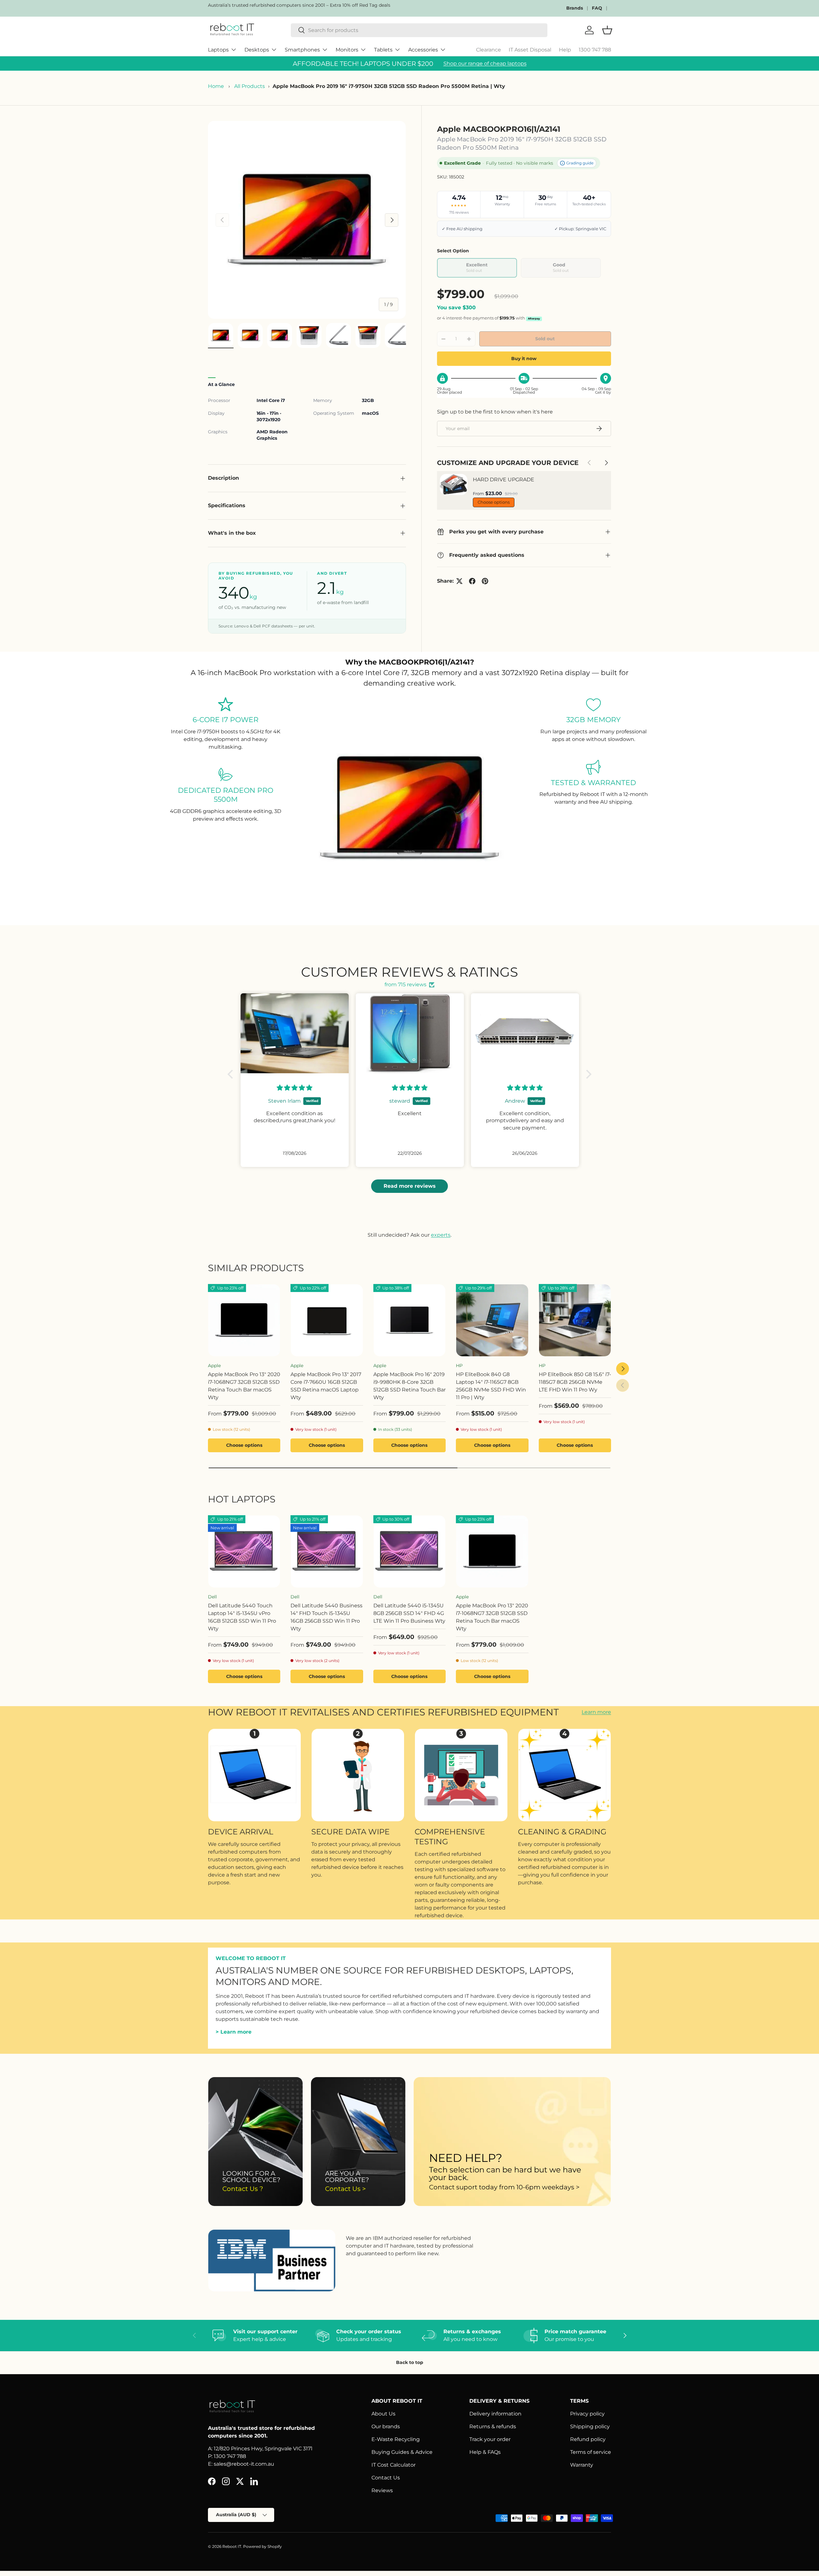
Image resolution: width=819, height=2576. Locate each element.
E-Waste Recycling (396, 2439)
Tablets (383, 50)
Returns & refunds (493, 2426)
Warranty (582, 2465)
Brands (575, 8)
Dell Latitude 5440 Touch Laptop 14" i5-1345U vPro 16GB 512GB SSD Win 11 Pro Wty (242, 1617)
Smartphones (302, 50)
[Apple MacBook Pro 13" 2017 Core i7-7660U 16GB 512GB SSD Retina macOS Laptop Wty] (327, 1320)
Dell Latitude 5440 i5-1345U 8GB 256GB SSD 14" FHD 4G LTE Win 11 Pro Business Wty (409, 1613)
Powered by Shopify (262, 2546)
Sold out (545, 339)
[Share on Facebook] (472, 581)
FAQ (597, 8)
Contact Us (386, 2478)
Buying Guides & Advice (402, 2452)
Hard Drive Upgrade (504, 480)
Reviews (382, 2490)
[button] (232, 1074)
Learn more (596, 1712)
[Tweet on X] (459, 581)
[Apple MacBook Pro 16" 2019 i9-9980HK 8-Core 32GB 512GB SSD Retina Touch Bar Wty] (409, 1320)
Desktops (257, 50)
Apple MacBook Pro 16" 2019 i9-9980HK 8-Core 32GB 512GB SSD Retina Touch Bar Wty (409, 1386)
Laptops (218, 50)
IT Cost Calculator (394, 2465)
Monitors (347, 50)
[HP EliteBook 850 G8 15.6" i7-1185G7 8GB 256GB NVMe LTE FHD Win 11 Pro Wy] (575, 1320)
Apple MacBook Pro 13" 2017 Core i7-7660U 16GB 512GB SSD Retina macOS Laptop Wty (326, 1386)
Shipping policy (590, 2426)
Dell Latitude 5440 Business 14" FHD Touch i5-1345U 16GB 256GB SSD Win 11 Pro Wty (326, 1617)
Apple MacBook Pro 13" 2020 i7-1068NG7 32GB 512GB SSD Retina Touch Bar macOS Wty (244, 1386)
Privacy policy (587, 2414)
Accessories (423, 50)
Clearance (489, 50)
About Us (383, 2414)
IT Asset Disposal (530, 50)
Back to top (410, 2362)
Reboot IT (232, 2546)
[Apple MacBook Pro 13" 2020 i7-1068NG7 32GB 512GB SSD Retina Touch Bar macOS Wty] (244, 1320)
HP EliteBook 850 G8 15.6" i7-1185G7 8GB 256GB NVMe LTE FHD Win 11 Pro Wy (575, 1382)
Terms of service (591, 2452)
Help (565, 50)
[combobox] (419, 30)
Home (216, 86)
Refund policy (588, 2439)
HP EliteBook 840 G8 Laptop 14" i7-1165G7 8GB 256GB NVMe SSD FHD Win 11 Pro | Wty (491, 1386)
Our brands (386, 2426)
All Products (250, 86)
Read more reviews (410, 1186)
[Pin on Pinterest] (485, 581)
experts (441, 1235)
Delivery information (495, 2414)
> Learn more (234, 2032)
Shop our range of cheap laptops (485, 63)
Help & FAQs (485, 2452)
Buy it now (524, 358)
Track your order (490, 2439)
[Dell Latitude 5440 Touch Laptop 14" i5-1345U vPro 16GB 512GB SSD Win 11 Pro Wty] (244, 1551)
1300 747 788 (595, 50)
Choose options (494, 502)
